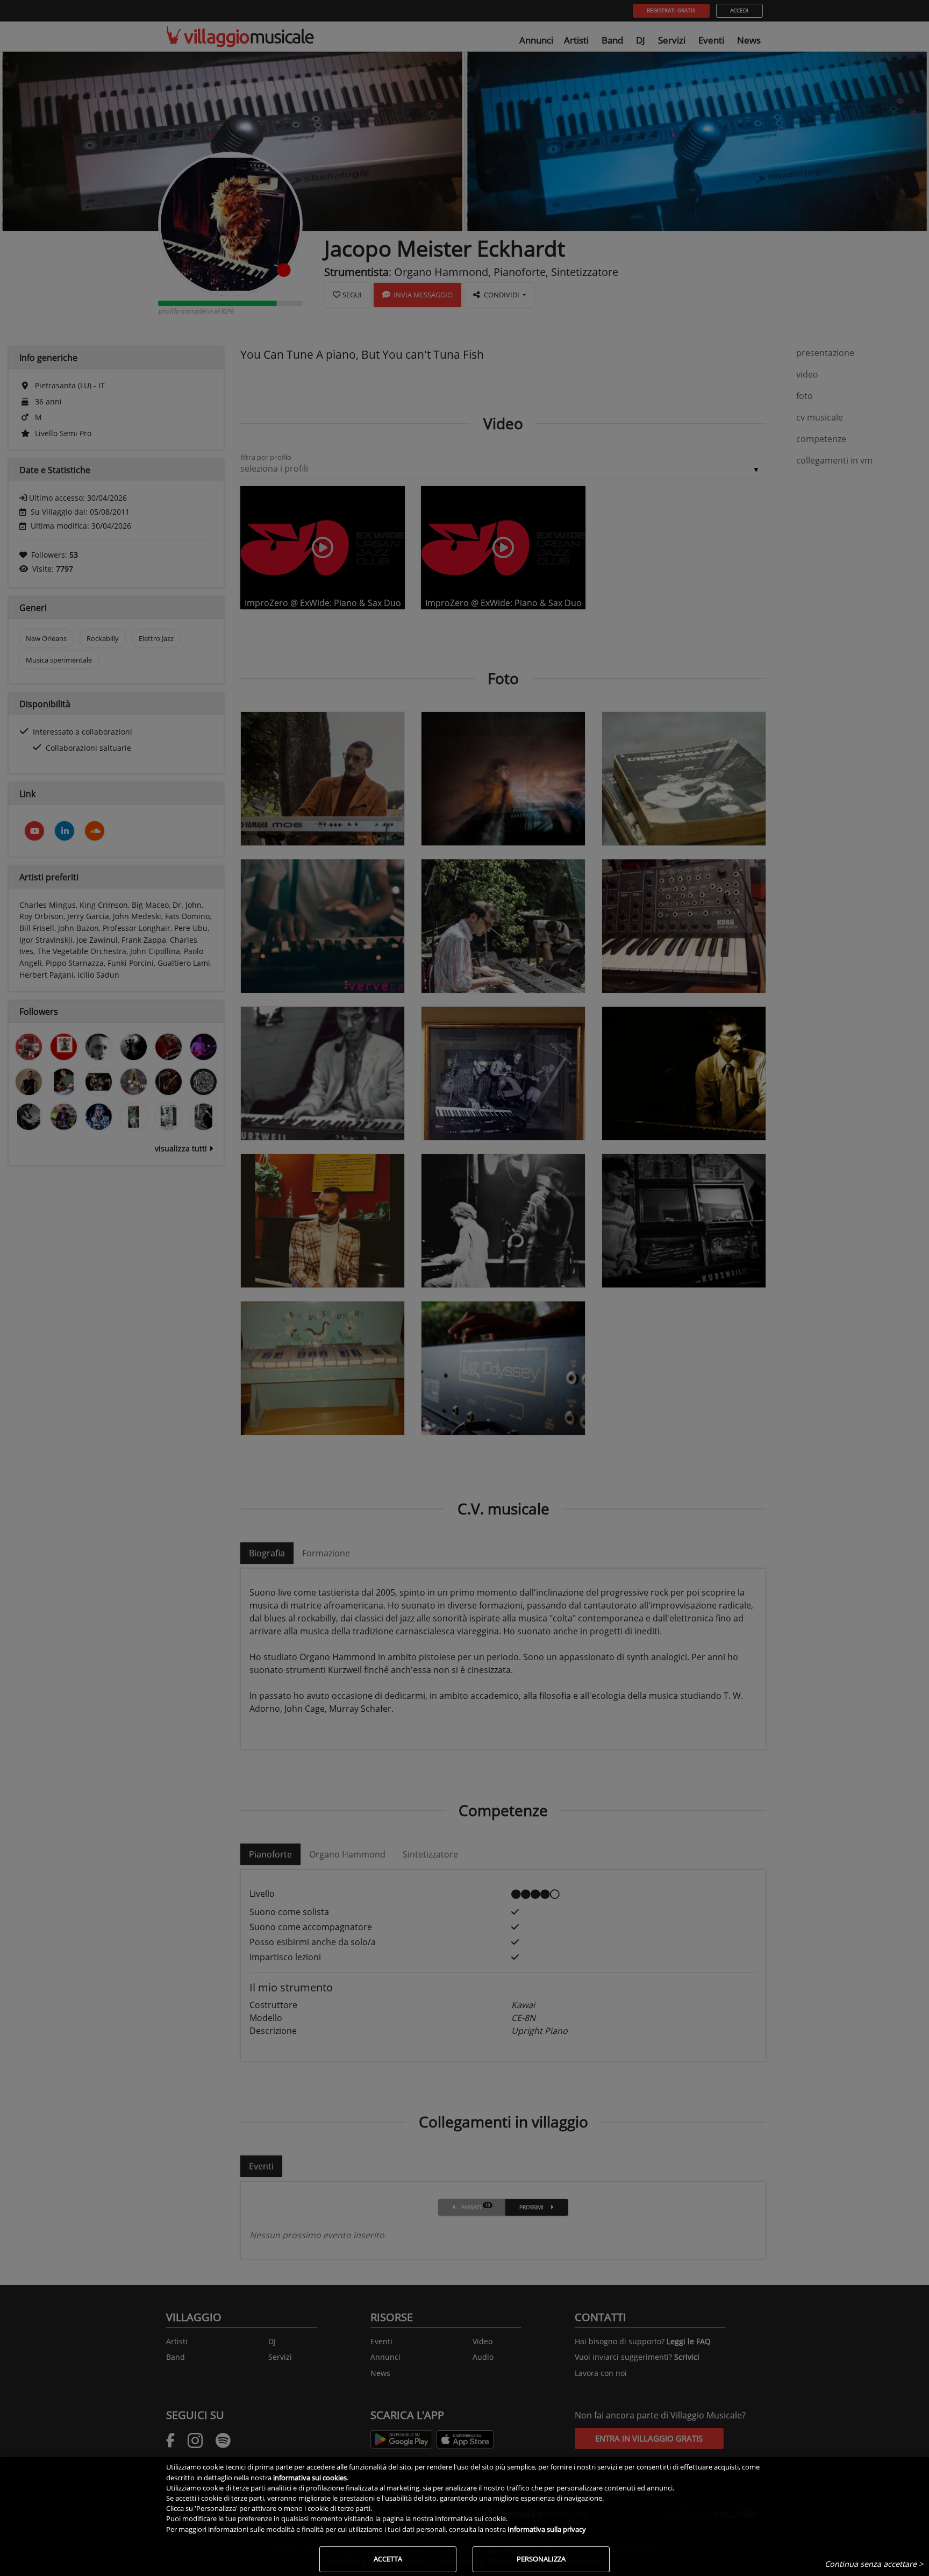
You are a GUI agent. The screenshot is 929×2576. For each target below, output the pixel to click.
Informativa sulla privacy (547, 2529)
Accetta (388, 2559)
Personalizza (541, 2559)
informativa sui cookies (310, 2478)
